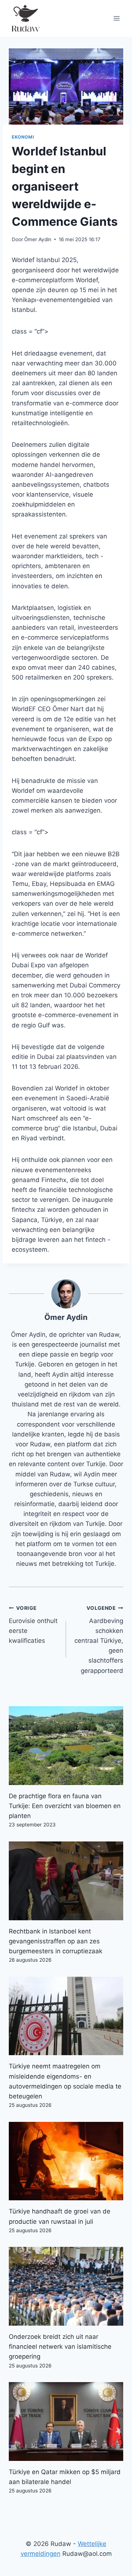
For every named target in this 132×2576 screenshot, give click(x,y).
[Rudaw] (25, 18)
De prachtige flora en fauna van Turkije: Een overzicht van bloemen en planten (65, 1806)
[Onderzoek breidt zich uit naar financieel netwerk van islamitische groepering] (66, 2286)
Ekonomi (23, 137)
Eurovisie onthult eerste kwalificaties (33, 1625)
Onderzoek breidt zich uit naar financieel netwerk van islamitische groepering (60, 2347)
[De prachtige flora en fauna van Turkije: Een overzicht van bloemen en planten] (66, 1746)
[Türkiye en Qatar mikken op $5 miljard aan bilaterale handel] (66, 2422)
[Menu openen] (116, 18)
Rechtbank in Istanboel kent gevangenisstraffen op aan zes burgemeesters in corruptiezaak (56, 1941)
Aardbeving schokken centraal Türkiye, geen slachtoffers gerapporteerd (99, 1640)
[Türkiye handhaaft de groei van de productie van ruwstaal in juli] (66, 2161)
